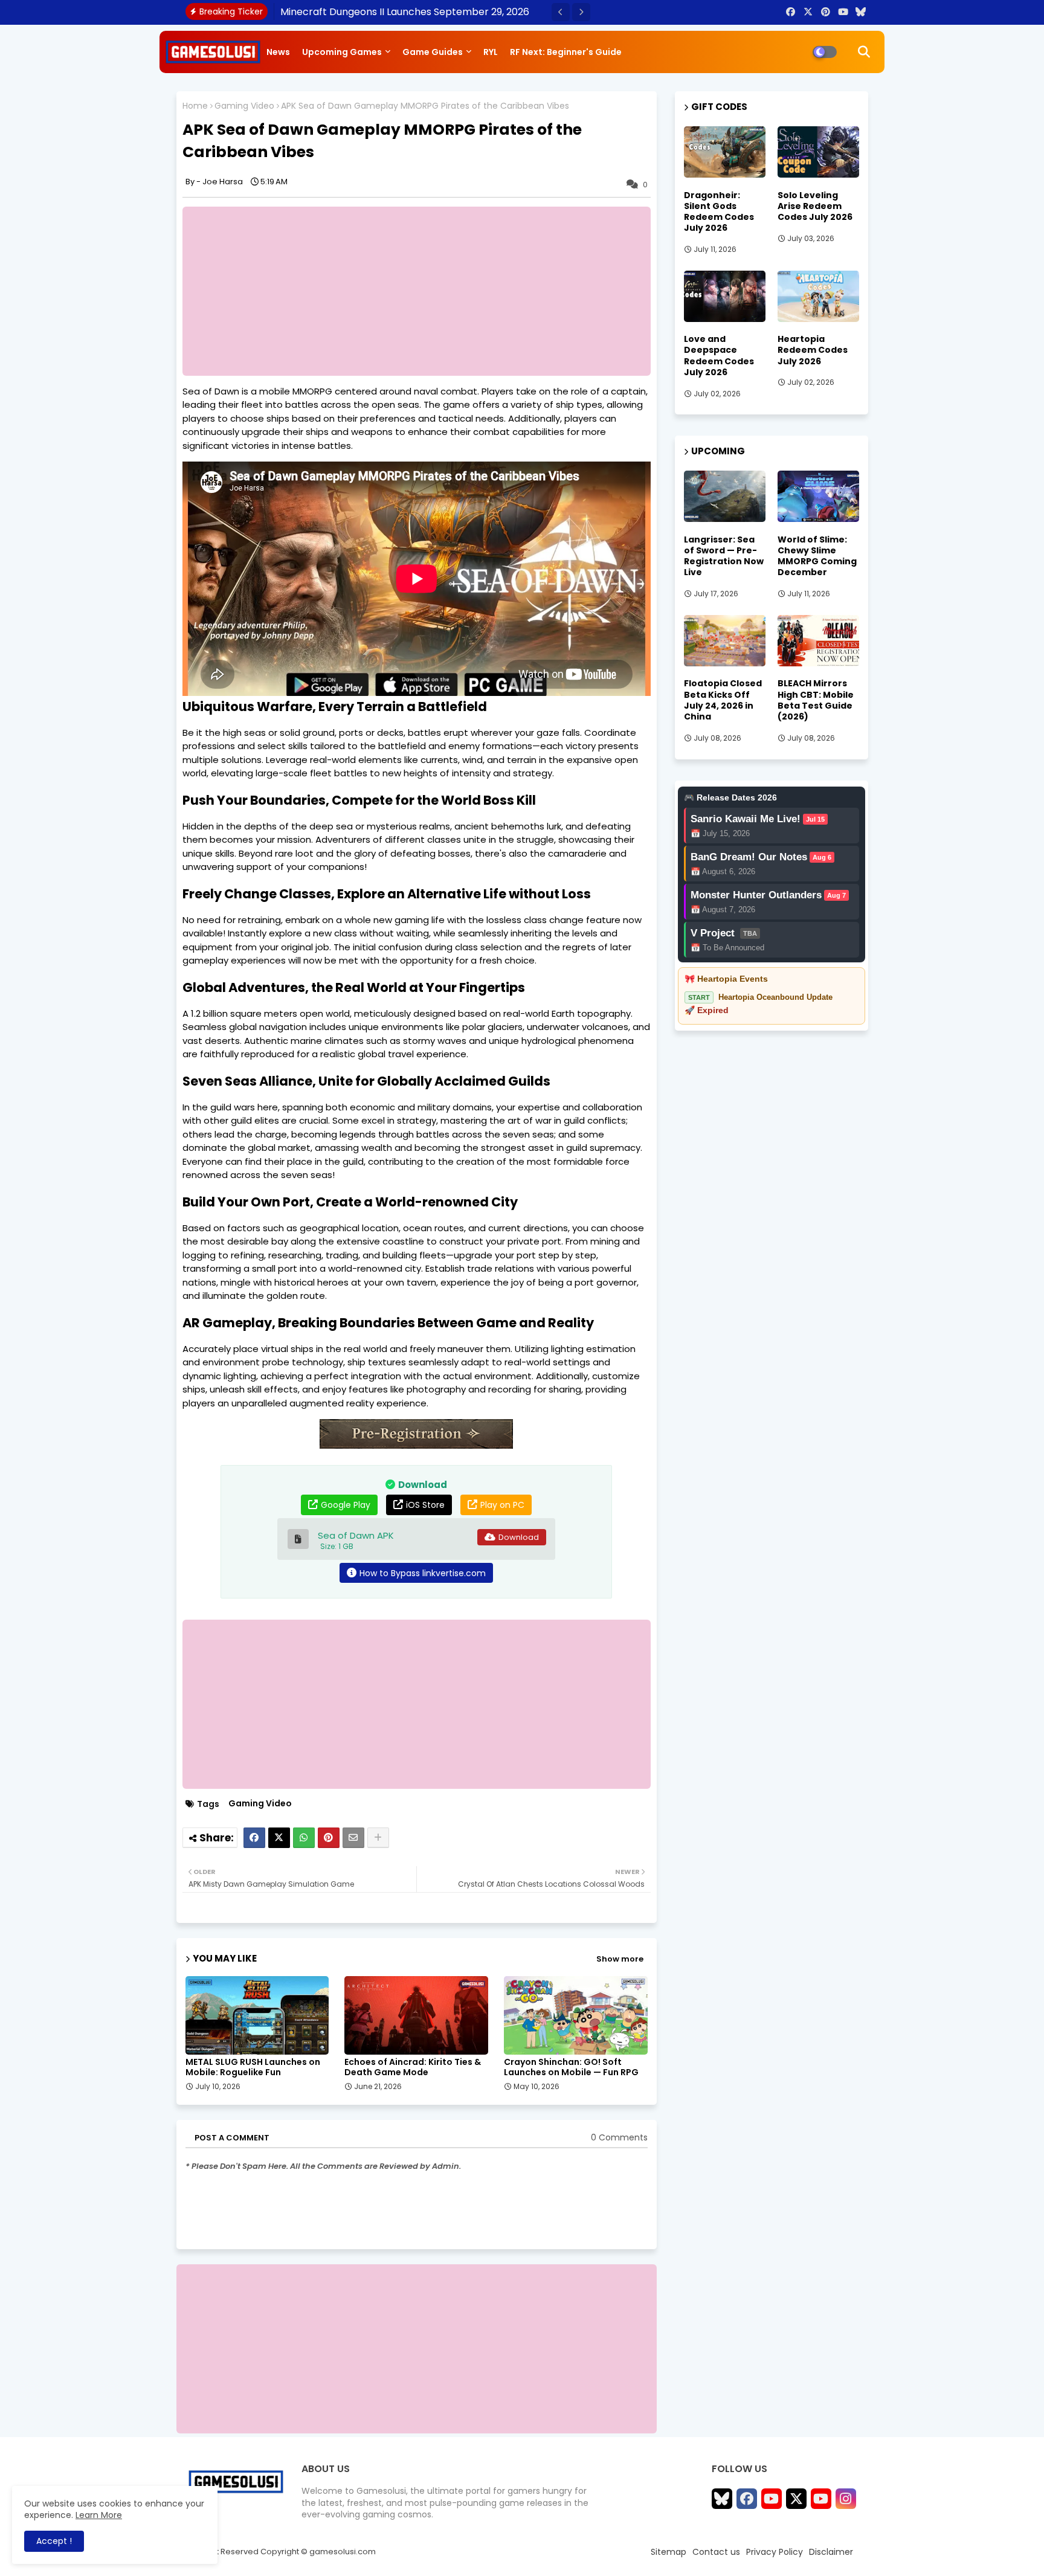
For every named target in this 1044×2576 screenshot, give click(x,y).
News (278, 52)
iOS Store (425, 1505)
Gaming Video (244, 106)
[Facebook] (254, 1838)
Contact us (716, 2552)
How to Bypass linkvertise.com (423, 1573)
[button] (561, 12)
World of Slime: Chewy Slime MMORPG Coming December (817, 556)
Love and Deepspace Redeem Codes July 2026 (719, 356)
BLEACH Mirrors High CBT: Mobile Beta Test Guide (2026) (816, 700)
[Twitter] (279, 1838)
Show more (620, 1959)
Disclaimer (831, 2552)
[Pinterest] (329, 1838)
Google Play (346, 1505)
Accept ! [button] (54, 2541)
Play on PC (502, 1505)
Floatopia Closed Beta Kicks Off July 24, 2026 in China (723, 700)
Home (195, 106)
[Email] (353, 1838)
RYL (491, 52)
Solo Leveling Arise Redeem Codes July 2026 (815, 206)
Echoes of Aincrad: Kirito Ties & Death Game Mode (413, 2067)
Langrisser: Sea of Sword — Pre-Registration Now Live (724, 556)
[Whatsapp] (304, 1838)
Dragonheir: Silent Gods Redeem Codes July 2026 (719, 212)
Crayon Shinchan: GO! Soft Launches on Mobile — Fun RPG (571, 2067)
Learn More (99, 2515)
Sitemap (669, 2552)
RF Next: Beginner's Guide (566, 52)
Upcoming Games (342, 52)
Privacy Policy (775, 2552)
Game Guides (433, 52)
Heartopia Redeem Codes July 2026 (813, 350)
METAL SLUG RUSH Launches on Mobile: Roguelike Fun (253, 2067)
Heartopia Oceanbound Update (775, 997)
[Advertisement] (423, 291)
